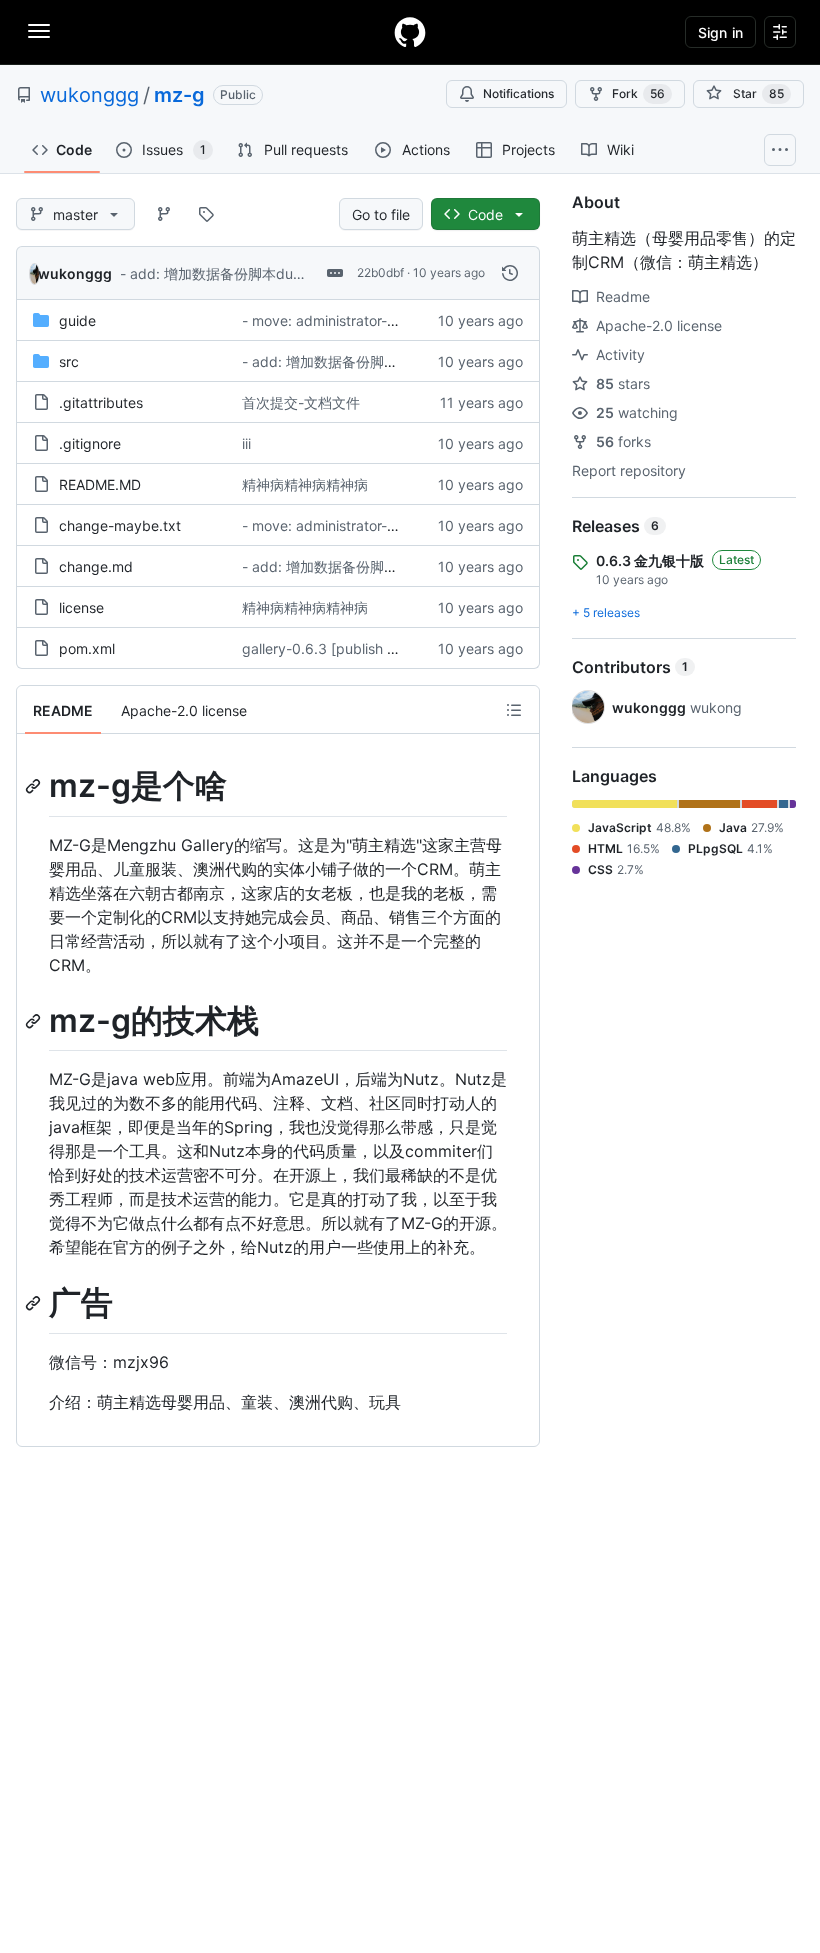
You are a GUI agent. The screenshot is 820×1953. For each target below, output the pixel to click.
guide (77, 320)
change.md (96, 566)
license (81, 607)
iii (246, 443)
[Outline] (514, 710)
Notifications (518, 93)
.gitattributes (101, 402)
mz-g (179, 95)
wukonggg (89, 95)
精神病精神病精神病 (305, 484)
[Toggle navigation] (39, 31)
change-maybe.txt (120, 525)
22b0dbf (380, 272)
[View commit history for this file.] (510, 273)
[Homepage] (410, 32)
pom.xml (87, 648)
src (69, 361)
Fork (638, 93)
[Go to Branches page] (164, 214)
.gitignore (90, 443)
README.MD (100, 484)
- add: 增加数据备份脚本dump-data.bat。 (255, 273)
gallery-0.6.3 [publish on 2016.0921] (362, 648)
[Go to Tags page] (206, 214)
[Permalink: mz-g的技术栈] (35, 1021)
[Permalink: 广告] (35, 1304)
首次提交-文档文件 (301, 402)
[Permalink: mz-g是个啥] (35, 786)
